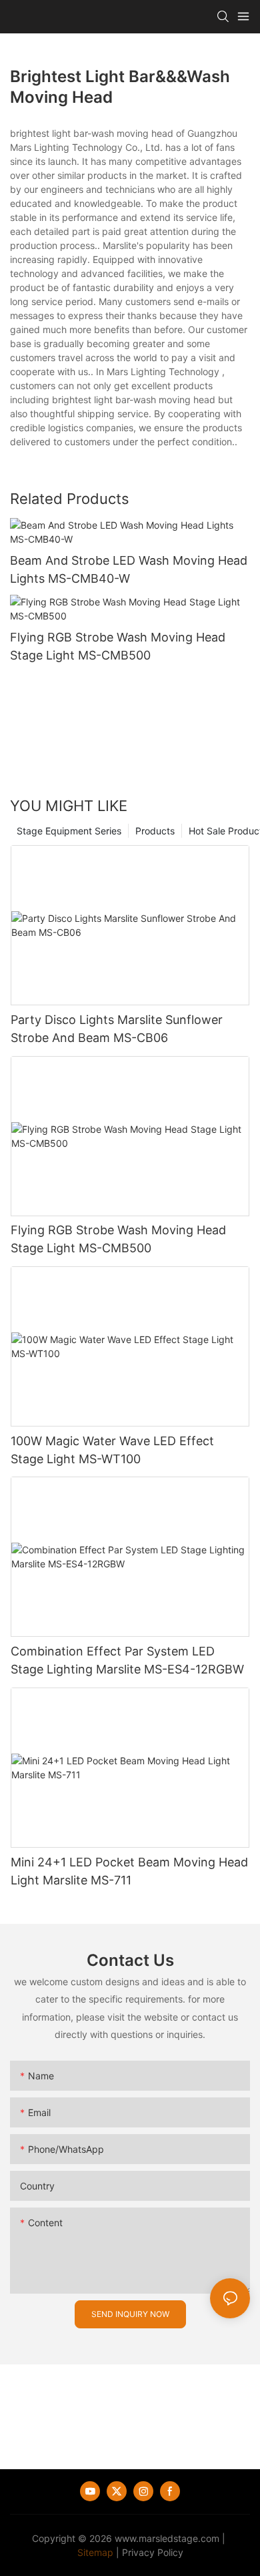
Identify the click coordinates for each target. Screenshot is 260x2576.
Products (155, 831)
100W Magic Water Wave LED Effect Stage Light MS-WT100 (112, 1450)
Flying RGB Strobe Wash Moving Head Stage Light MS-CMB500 (118, 646)
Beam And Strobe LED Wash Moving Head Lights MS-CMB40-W (129, 569)
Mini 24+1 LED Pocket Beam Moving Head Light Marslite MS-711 (129, 1871)
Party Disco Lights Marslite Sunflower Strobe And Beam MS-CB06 (117, 1029)
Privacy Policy (153, 2552)
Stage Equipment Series (69, 831)
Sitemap (95, 2552)
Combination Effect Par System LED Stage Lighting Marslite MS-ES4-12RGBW (127, 1660)
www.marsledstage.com (167, 2538)
